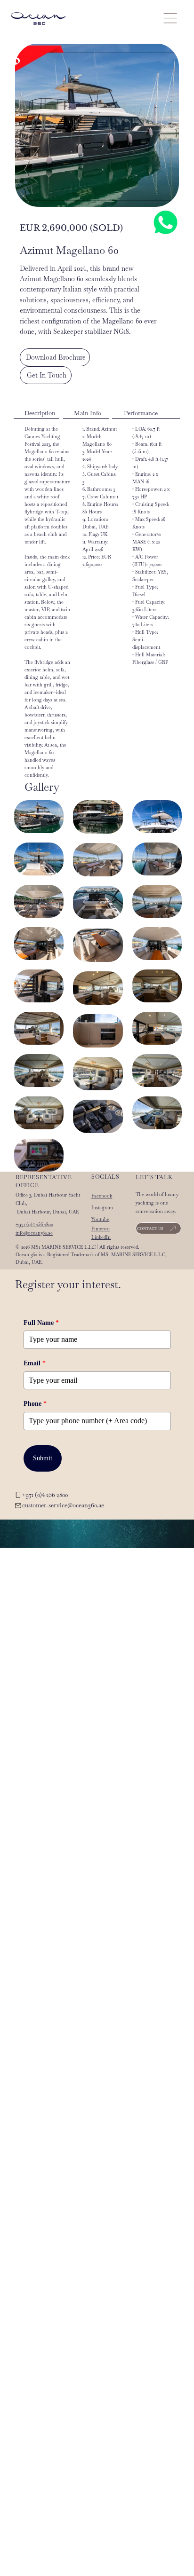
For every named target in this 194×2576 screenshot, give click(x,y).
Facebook (102, 1196)
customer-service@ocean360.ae (63, 1505)
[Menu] (170, 18)
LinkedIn (101, 1237)
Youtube (100, 1219)
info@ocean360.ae (34, 1233)
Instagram (102, 1208)
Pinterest (101, 1229)
